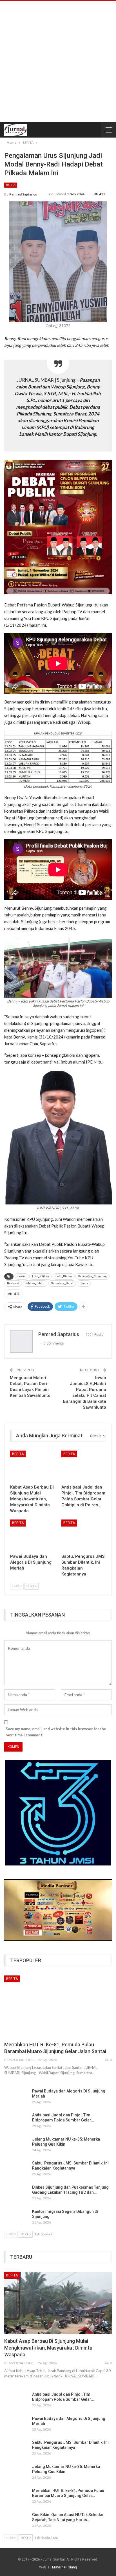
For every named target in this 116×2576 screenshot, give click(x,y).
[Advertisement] (58, 62)
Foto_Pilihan (41, 1276)
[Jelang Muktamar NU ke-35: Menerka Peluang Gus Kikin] (16, 2146)
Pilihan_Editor (35, 1283)
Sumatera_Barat (62, 1283)
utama (84, 1283)
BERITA (11, 185)
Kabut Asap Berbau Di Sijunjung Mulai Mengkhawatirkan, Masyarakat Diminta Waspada (48, 2348)
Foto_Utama (64, 1276)
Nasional (13, 1283)
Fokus (22, 1276)
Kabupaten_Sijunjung (92, 1276)
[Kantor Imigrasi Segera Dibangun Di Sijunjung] (16, 2218)
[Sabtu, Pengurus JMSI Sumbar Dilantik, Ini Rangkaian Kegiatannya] (84, 1535)
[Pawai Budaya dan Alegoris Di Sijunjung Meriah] (32, 1535)
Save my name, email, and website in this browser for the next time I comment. (56, 1732)
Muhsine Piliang (64, 2567)
